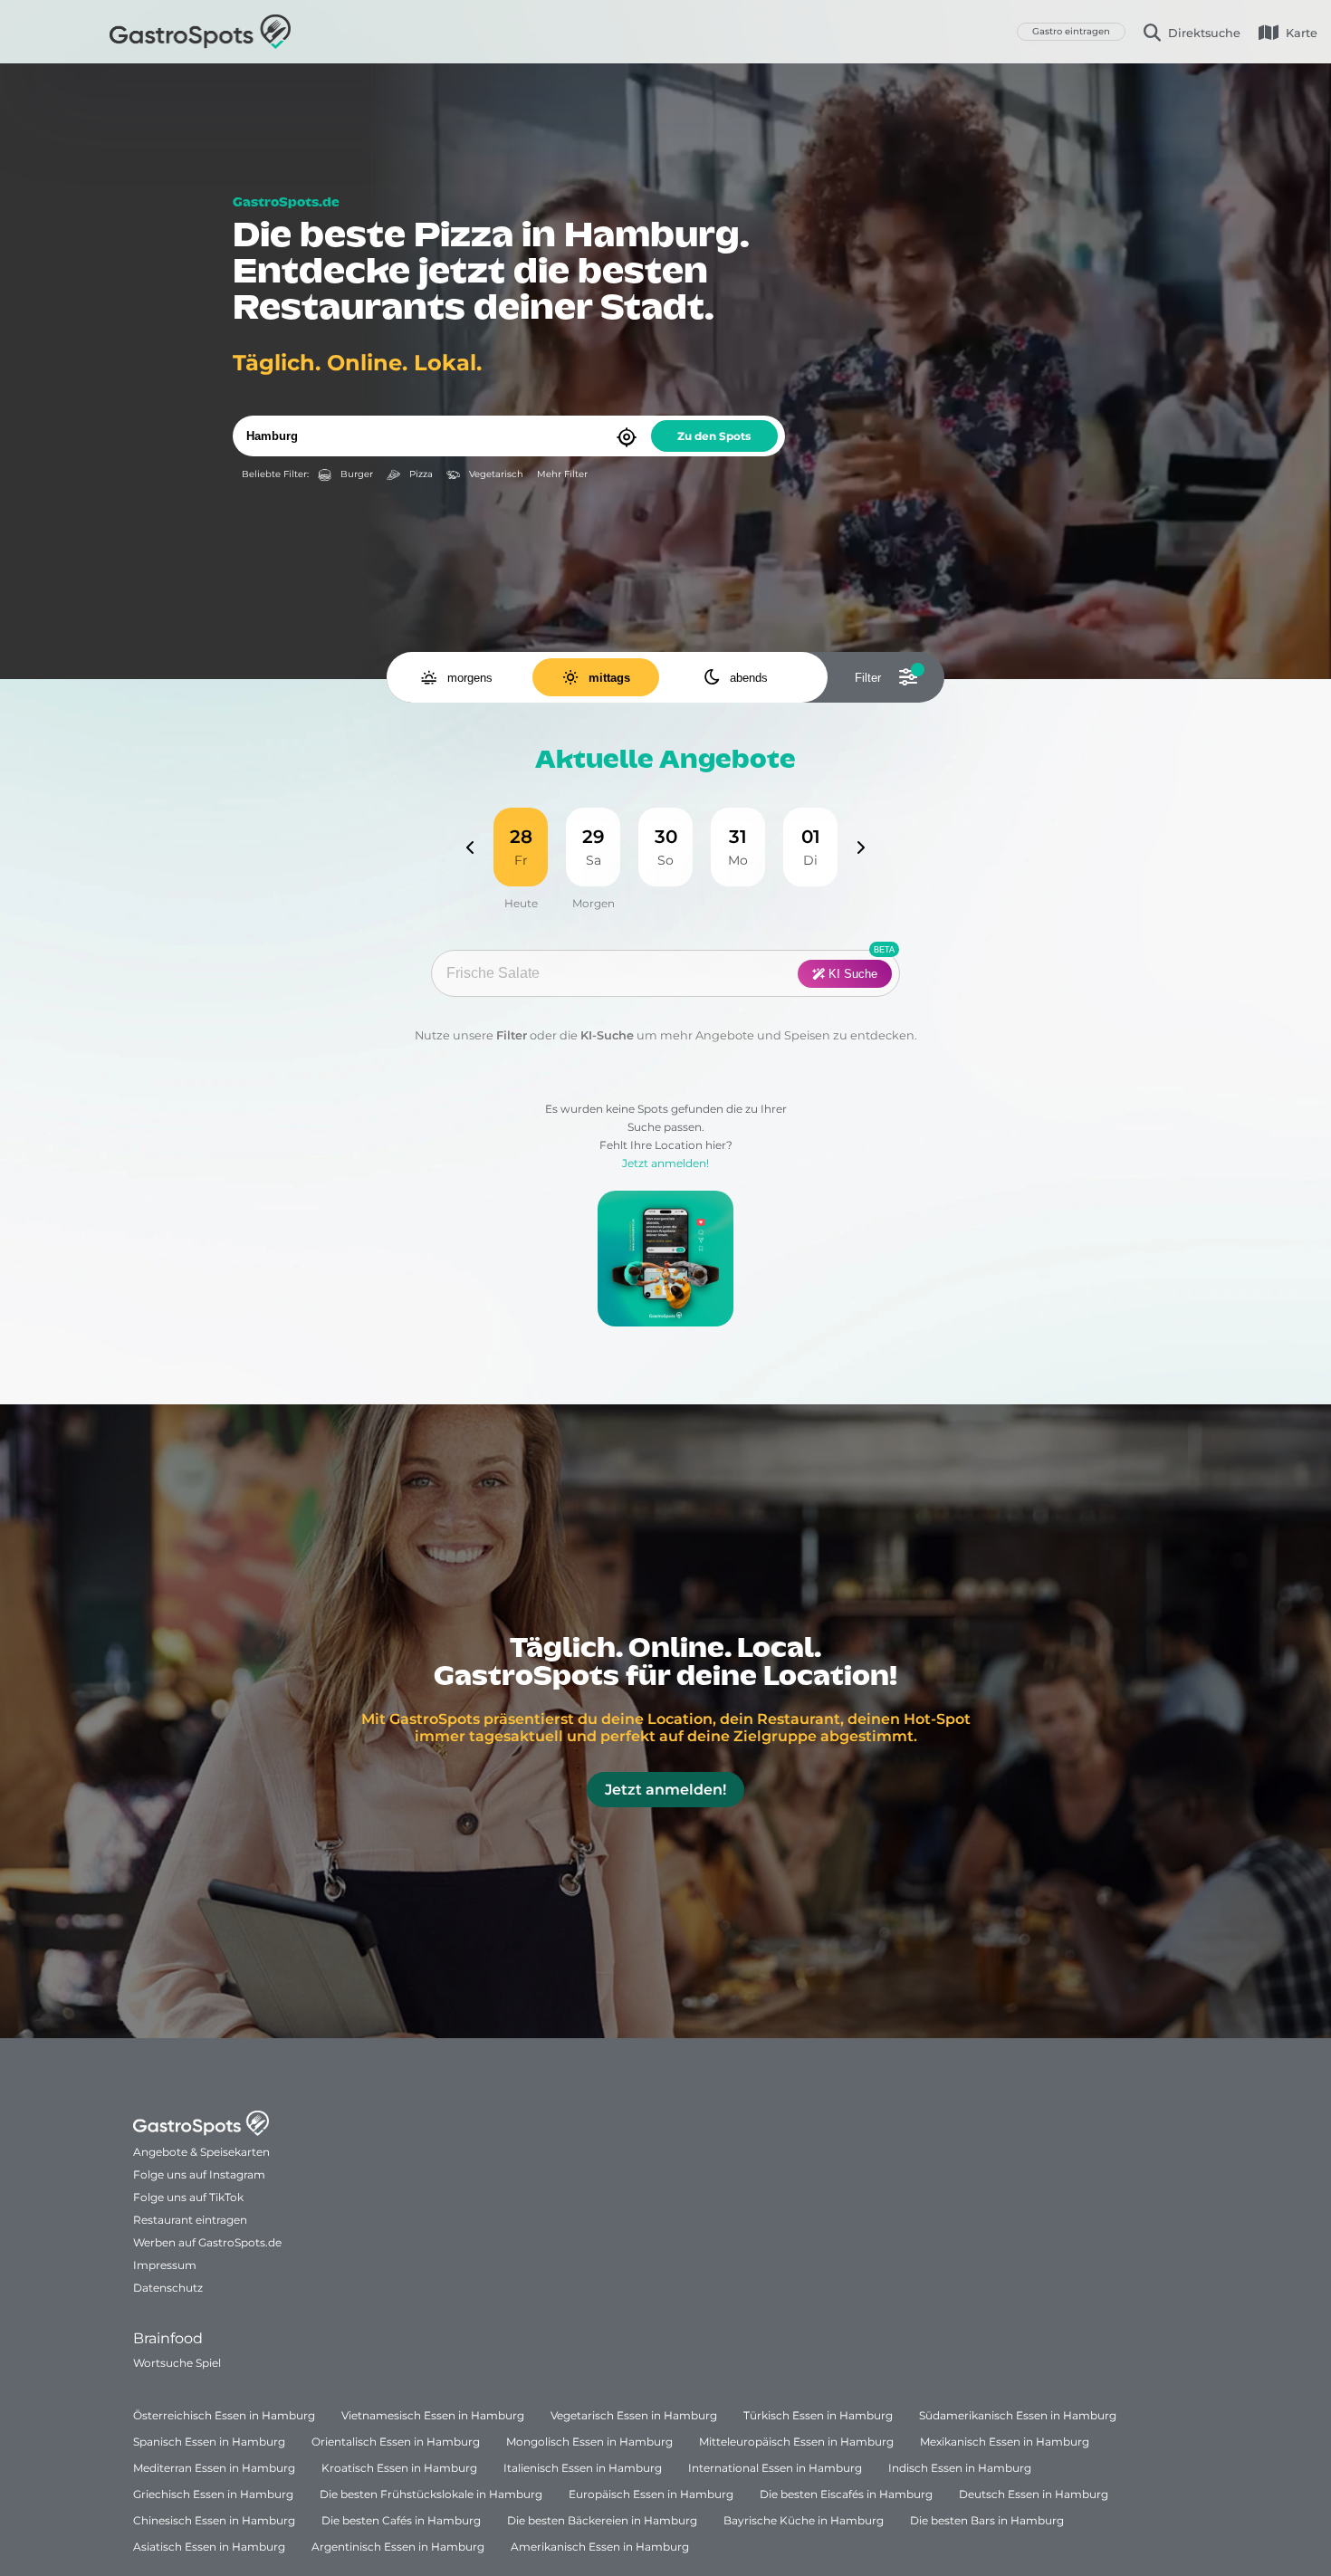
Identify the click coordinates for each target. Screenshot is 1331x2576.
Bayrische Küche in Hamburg (804, 2520)
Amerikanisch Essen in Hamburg (600, 2547)
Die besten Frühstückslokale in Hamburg (431, 2494)
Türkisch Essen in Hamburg (818, 2415)
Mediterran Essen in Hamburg (214, 2468)
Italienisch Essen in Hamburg (583, 2468)
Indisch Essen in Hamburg (960, 2468)
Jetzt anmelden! (665, 1163)
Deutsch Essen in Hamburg (1034, 2494)
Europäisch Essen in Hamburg (651, 2494)
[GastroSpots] (200, 32)
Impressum (165, 2265)
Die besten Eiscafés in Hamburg (846, 2494)
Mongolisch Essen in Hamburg (589, 2442)
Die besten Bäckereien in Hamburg (602, 2520)
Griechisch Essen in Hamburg (213, 2494)
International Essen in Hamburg (775, 2468)
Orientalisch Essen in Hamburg (396, 2442)
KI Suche (851, 974)
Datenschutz (168, 2288)
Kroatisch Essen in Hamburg (399, 2468)
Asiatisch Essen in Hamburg (209, 2547)
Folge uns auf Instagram (199, 2174)
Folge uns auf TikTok (188, 2197)
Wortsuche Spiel (177, 2363)
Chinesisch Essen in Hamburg (214, 2520)
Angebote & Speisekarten (201, 2152)
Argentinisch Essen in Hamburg (398, 2547)
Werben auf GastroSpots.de (207, 2242)
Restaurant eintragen (190, 2220)
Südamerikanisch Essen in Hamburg (1018, 2415)
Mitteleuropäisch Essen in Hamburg (796, 2442)
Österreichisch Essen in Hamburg (224, 2415)
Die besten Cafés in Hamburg (401, 2520)
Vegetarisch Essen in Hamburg (634, 2415)
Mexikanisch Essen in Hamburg (1005, 2442)
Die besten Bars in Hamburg (987, 2520)
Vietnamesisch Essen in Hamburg (433, 2415)
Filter (512, 1035)
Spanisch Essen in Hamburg (209, 2442)
